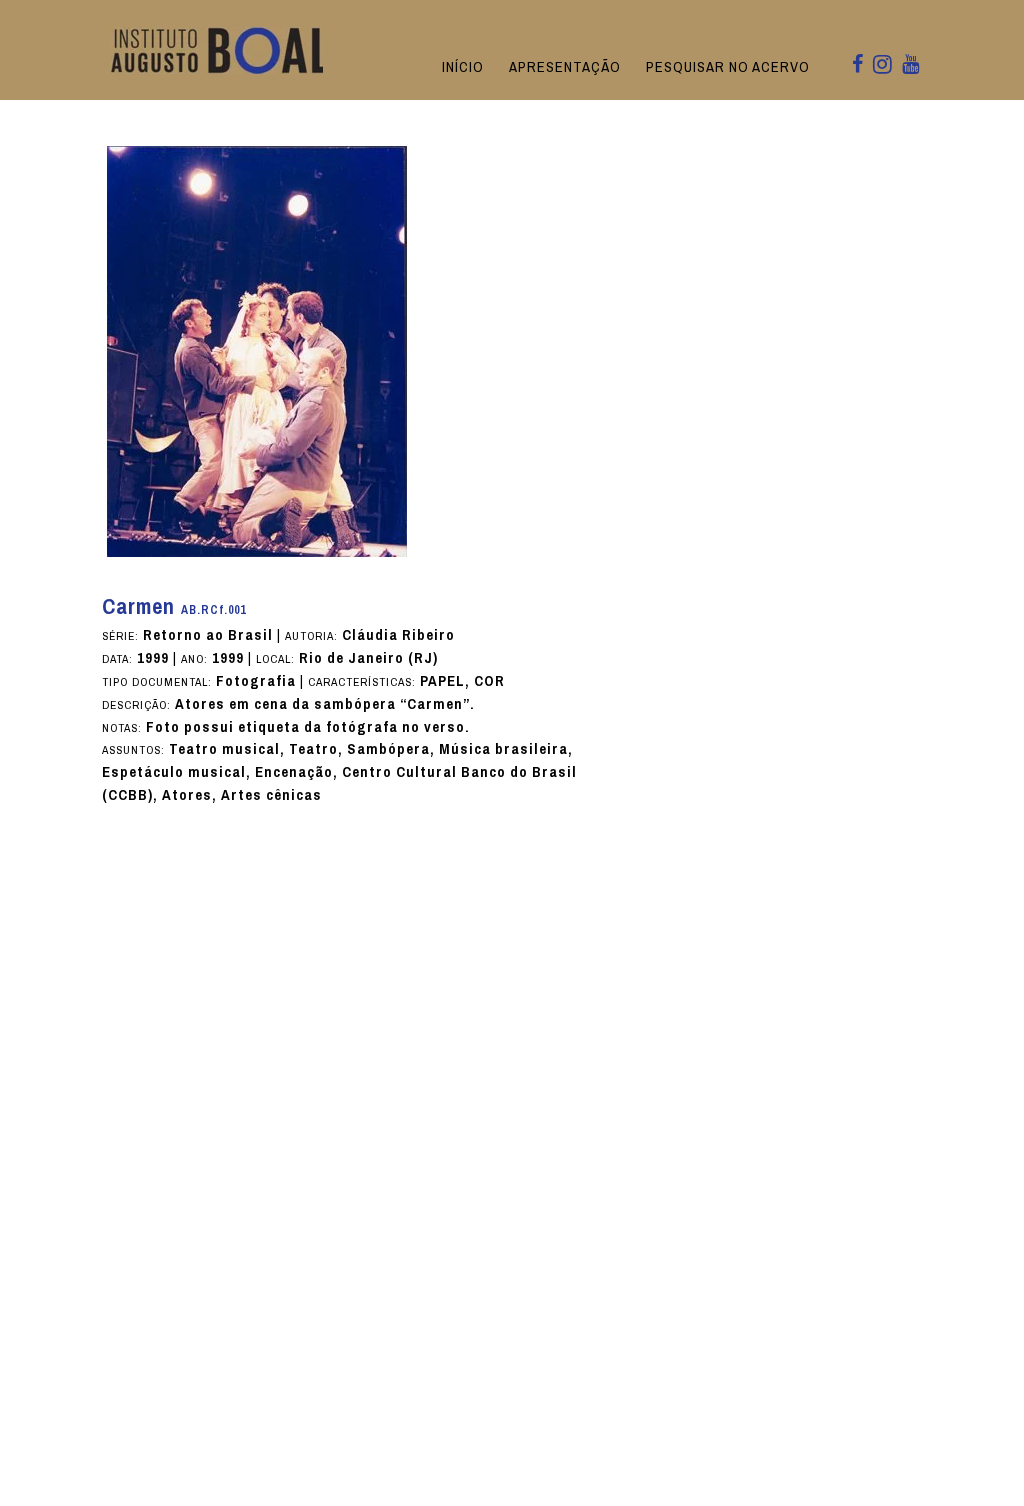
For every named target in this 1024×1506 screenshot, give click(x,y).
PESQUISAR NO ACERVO (728, 67)
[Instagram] (882, 66)
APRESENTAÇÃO (565, 67)
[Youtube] (910, 65)
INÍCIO (463, 67)
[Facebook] (857, 65)
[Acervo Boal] (220, 49)
